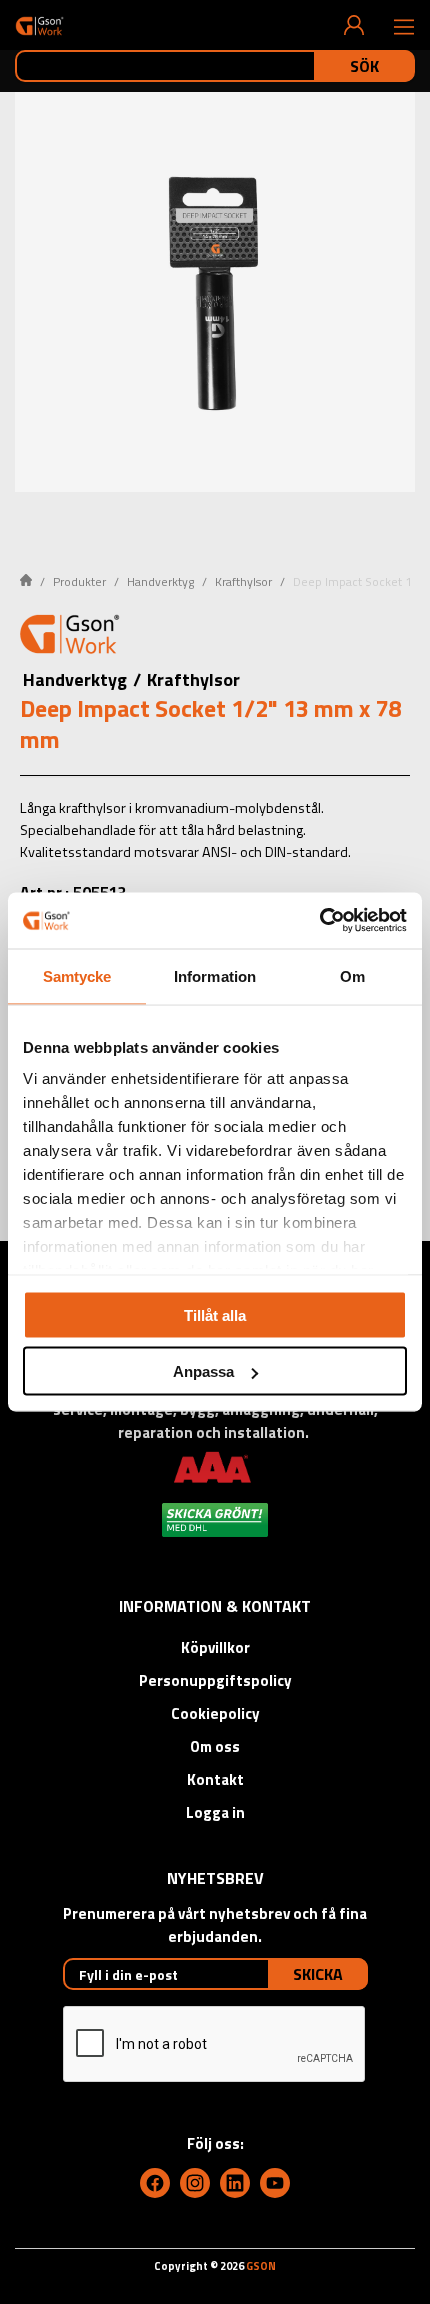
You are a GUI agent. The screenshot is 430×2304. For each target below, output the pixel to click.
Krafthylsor (243, 581)
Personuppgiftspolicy (215, 1680)
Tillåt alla (215, 1314)
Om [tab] (352, 975)
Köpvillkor (215, 1647)
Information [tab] (215, 975)
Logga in (215, 1812)
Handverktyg (160, 581)
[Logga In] (354, 25)
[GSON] (39, 25)
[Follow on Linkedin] (235, 2183)
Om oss (215, 1746)
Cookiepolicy (215, 1713)
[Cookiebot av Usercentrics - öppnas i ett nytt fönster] (319, 921)
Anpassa (203, 1371)
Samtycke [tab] (77, 975)
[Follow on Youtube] (275, 2183)
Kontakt (215, 1779)
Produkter (79, 581)
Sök (364, 66)
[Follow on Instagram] (195, 2183)
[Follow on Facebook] (155, 2183)
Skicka (318, 1974)
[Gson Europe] (70, 637)
